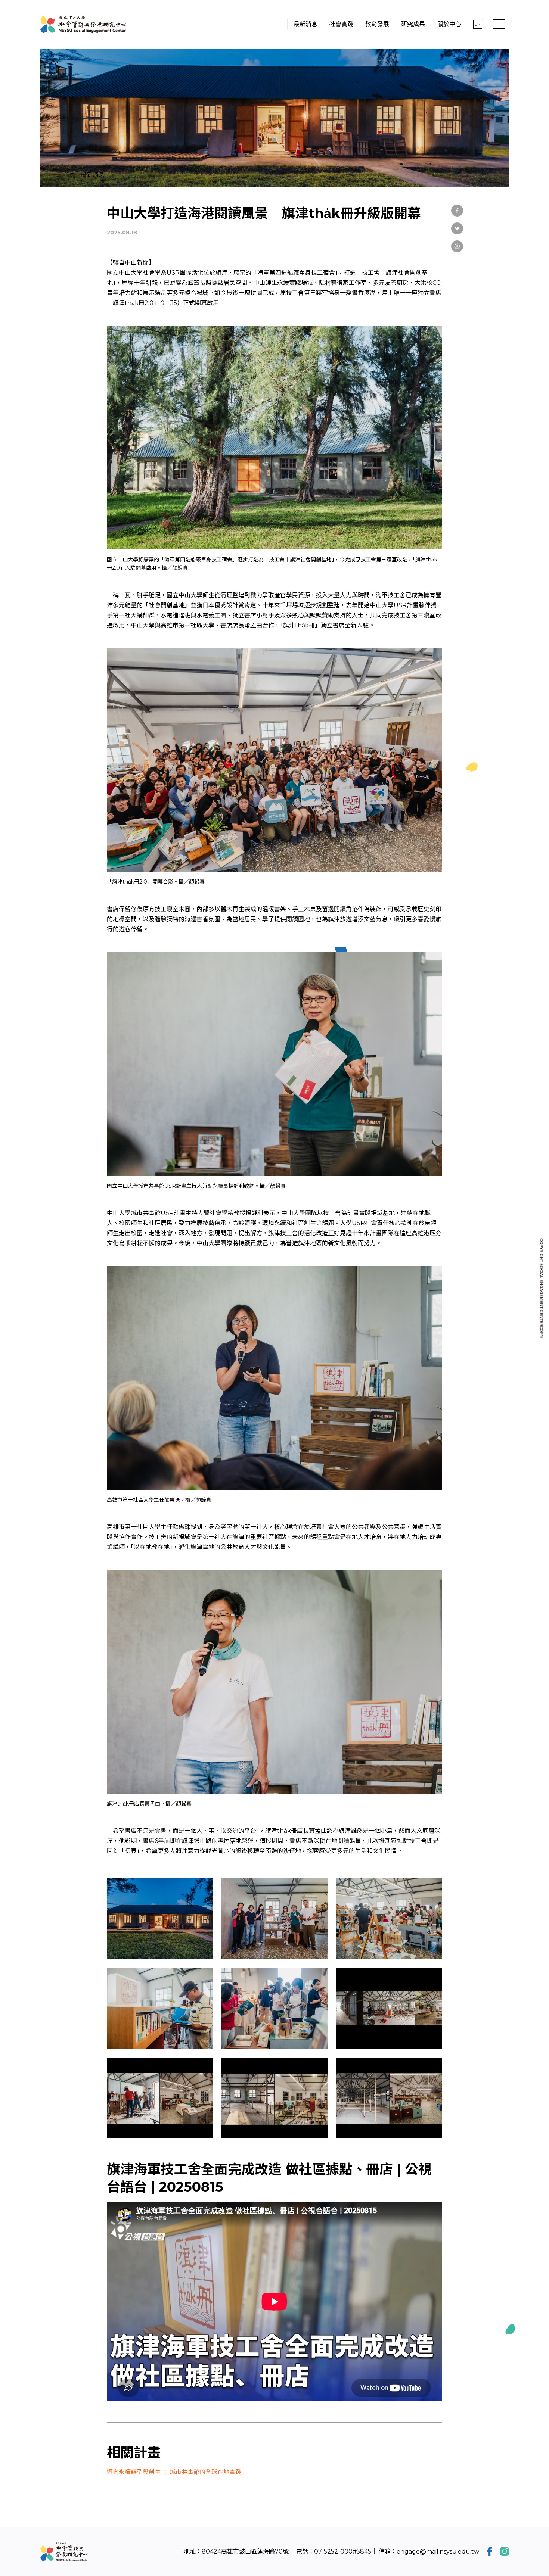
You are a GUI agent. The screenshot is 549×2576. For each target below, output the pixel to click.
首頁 (69, 175)
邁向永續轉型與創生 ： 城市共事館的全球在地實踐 (174, 2472)
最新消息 (93, 175)
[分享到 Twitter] (457, 228)
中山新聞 (137, 263)
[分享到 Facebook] (457, 211)
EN (477, 24)
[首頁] (83, 24)
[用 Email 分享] (457, 246)
